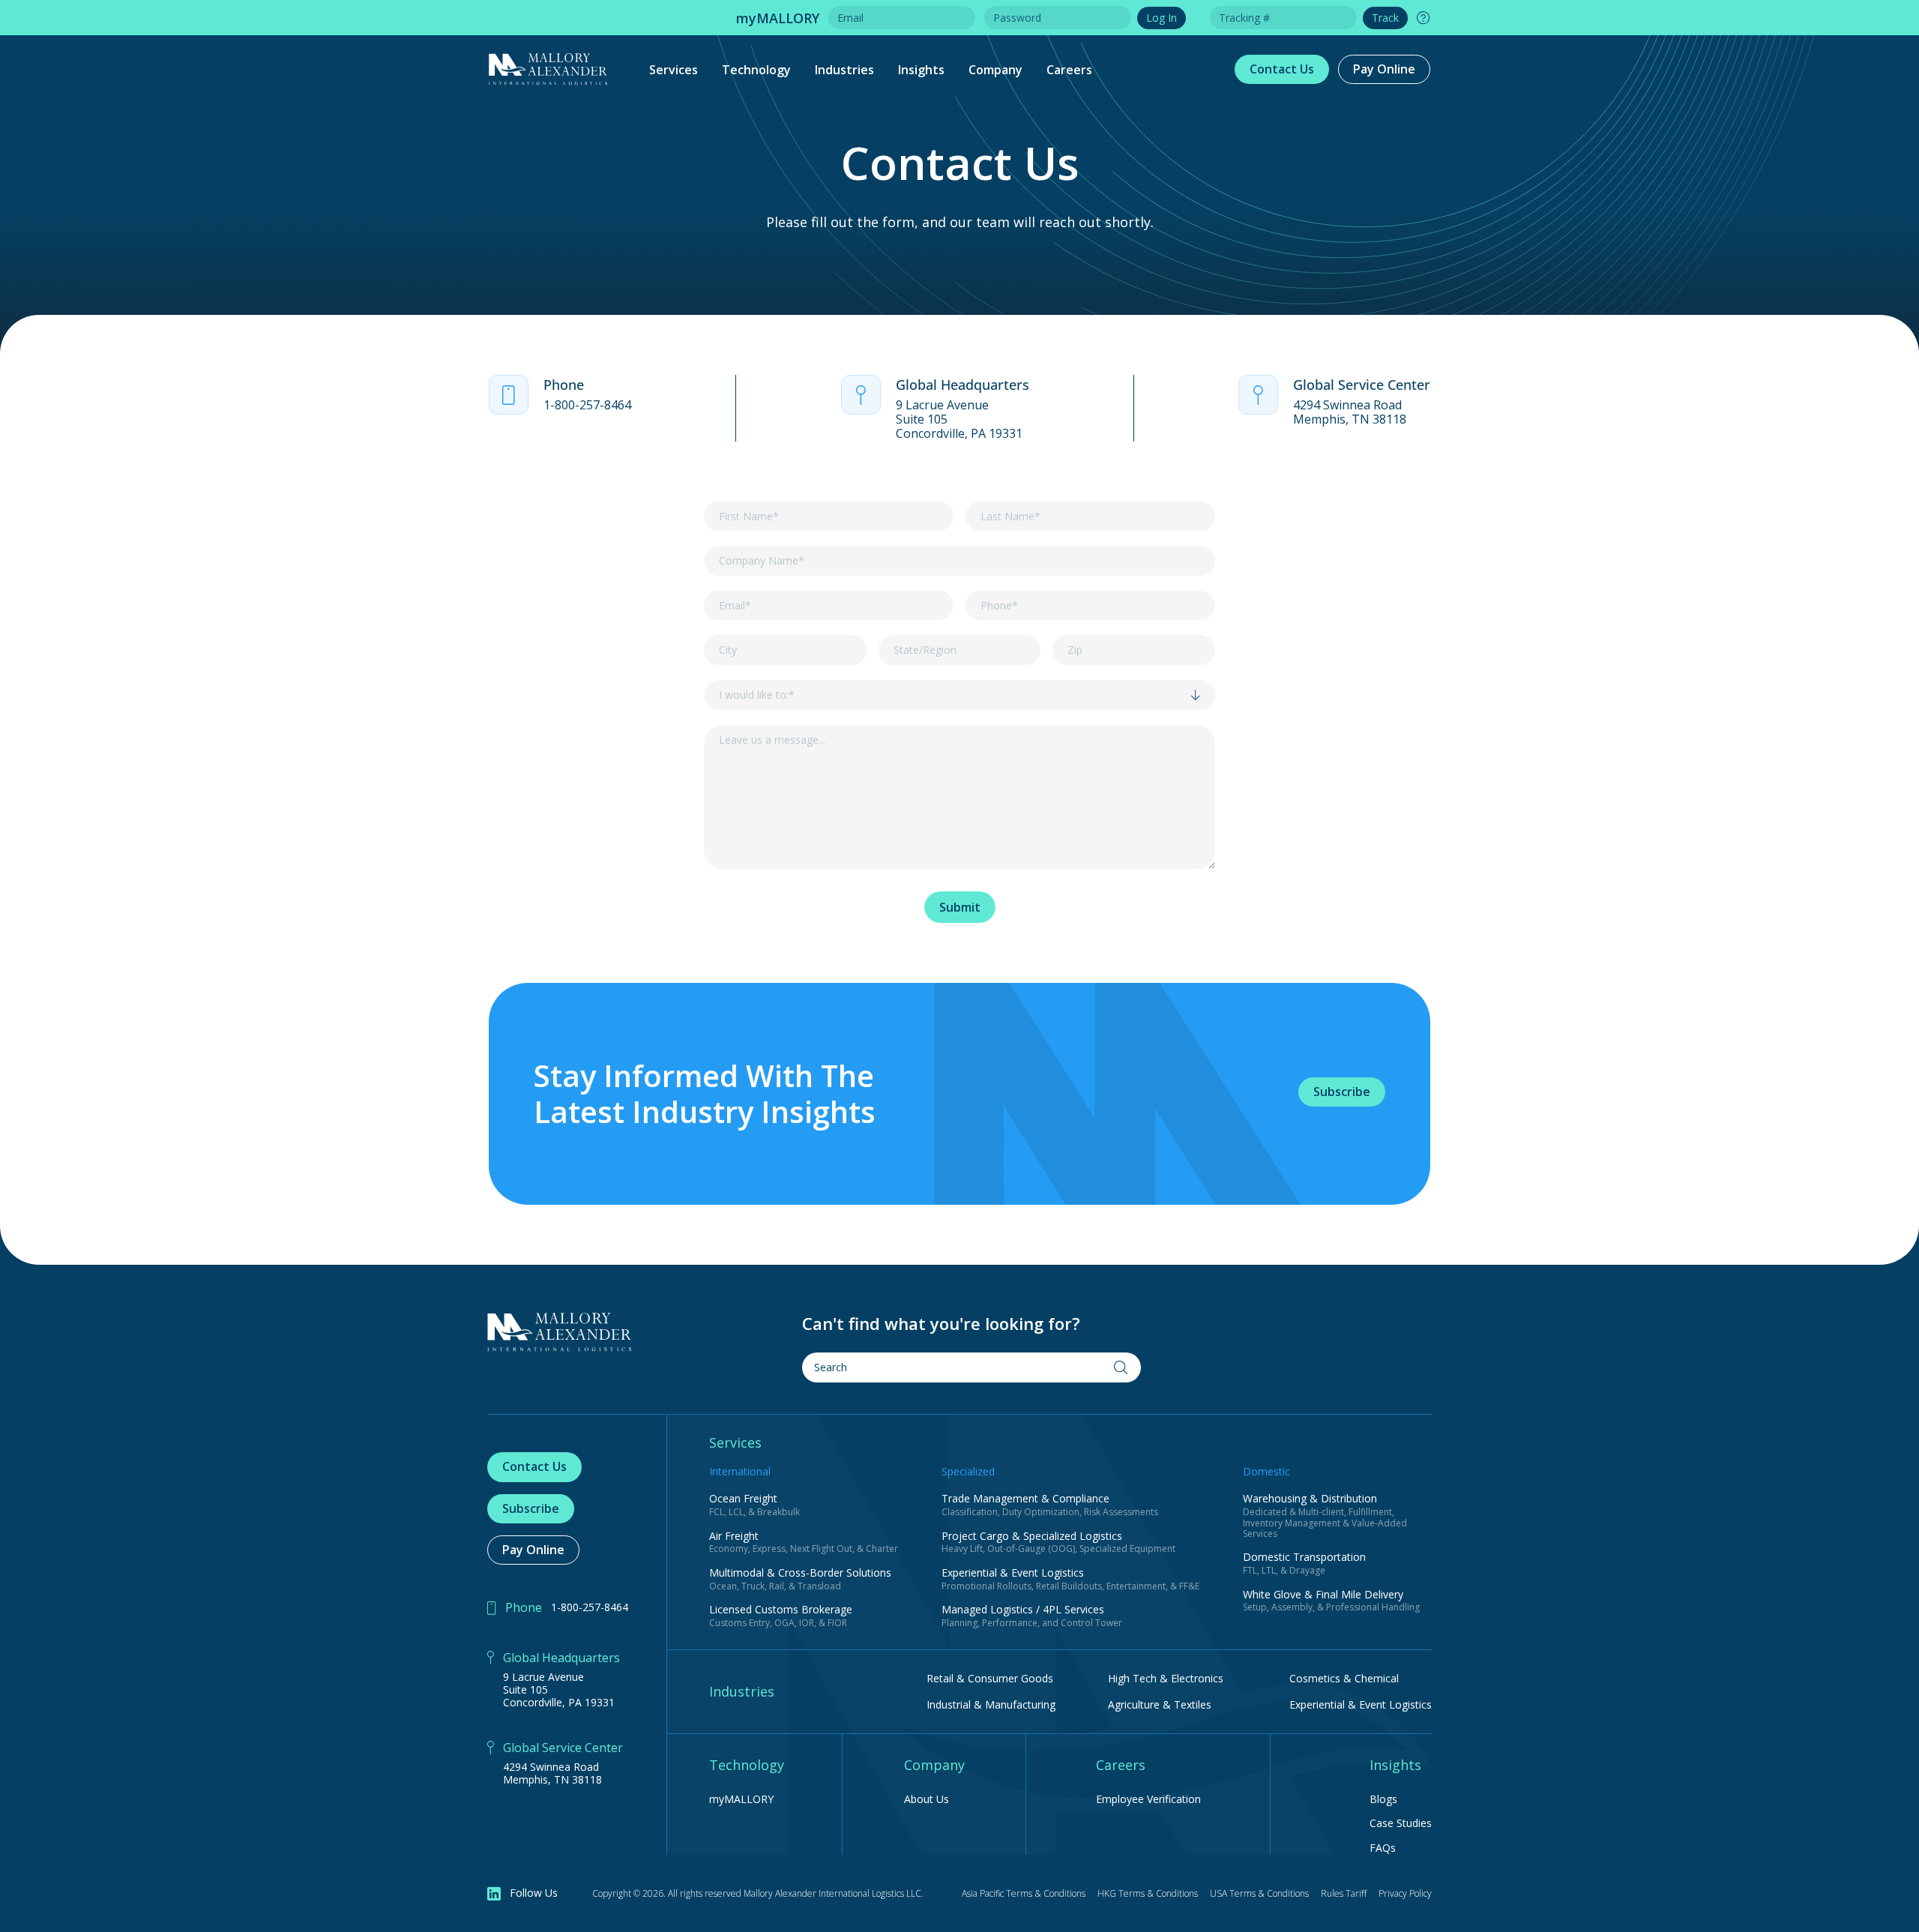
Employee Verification (1148, 1800)
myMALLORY (741, 1800)
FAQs (1383, 1848)
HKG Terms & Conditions (1148, 1893)
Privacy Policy (1405, 1893)
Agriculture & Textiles (1160, 1704)
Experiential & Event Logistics (1361, 1704)
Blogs (1383, 1800)
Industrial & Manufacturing (991, 1704)
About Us (927, 1800)
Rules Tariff (1344, 1893)
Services (674, 70)
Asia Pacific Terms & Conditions (1024, 1893)
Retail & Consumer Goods (990, 1678)
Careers (1069, 70)
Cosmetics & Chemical (1344, 1678)
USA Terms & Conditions (1259, 1893)
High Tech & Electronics (1166, 1678)
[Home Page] (560, 1332)
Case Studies (1401, 1824)
